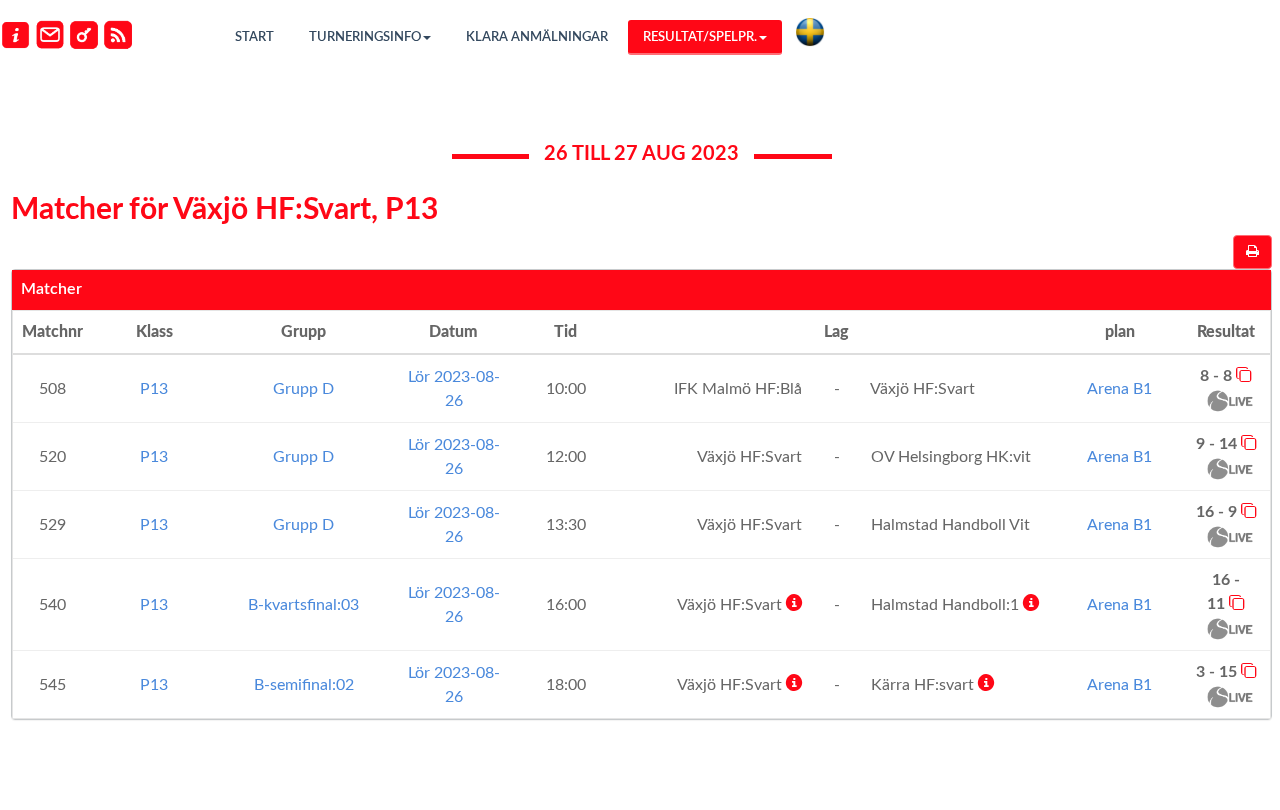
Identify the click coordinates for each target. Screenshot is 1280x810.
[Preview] (1252, 252)
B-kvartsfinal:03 (303, 605)
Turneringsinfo (365, 37)
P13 (154, 389)
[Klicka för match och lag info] (1244, 374)
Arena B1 (1119, 389)
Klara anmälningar (537, 37)
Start (254, 37)
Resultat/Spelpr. (700, 37)
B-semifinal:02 (304, 685)
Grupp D (303, 389)
